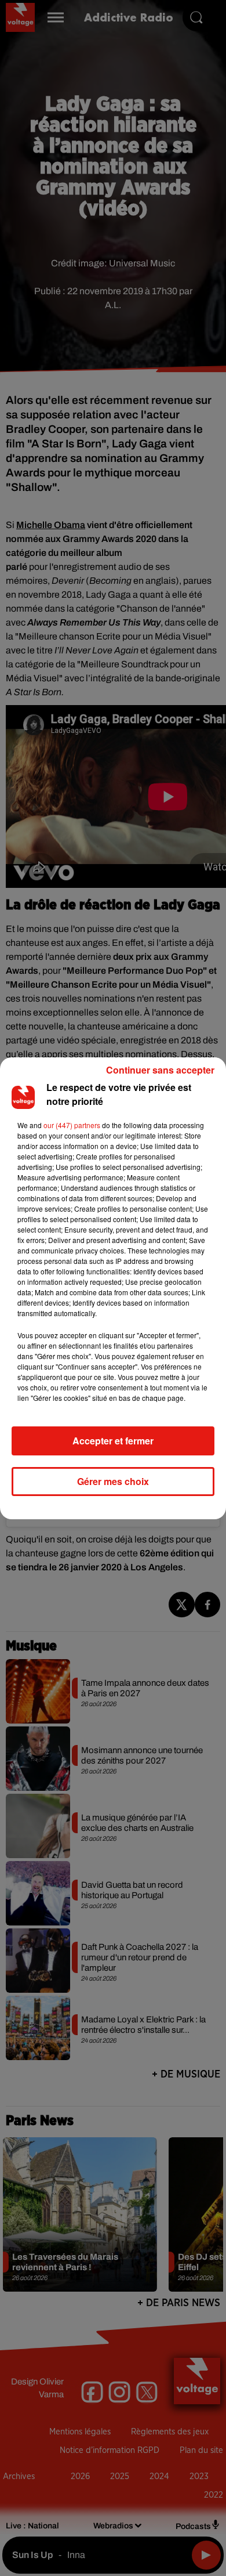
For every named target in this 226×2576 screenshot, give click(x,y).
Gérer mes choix (113, 1481)
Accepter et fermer (113, 1441)
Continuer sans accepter (160, 1070)
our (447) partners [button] (72, 1125)
